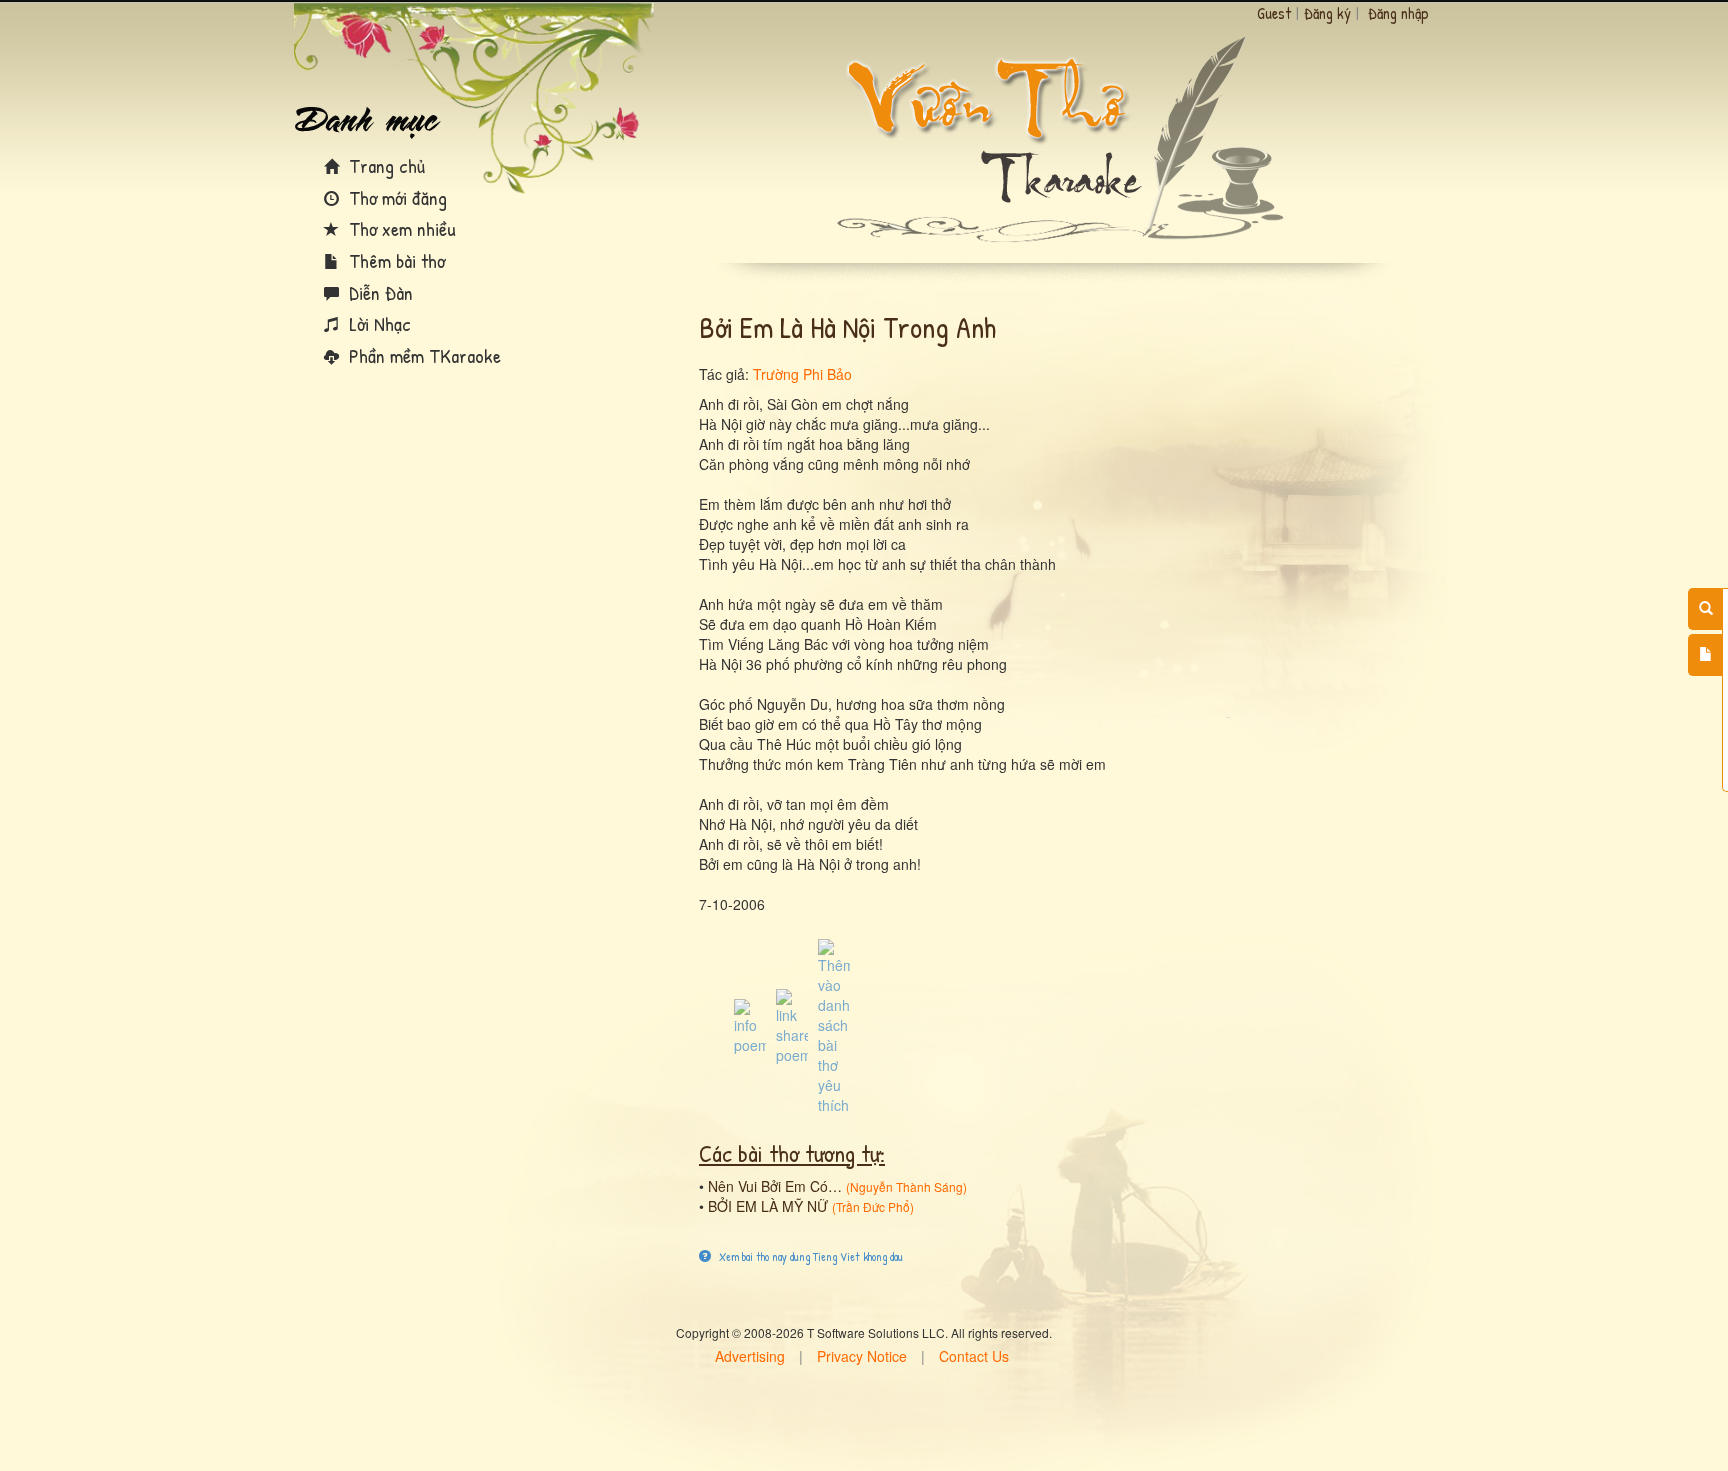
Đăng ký (1327, 13)
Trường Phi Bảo (802, 374)
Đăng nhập (1398, 13)
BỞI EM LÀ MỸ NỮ (768, 1206)
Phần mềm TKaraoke (422, 355)
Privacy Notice (862, 1356)
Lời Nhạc (377, 323)
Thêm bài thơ (394, 260)
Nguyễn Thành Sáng (906, 1186)
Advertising (750, 1356)
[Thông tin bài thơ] (750, 1025)
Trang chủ (384, 165)
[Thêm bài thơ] (1705, 655)
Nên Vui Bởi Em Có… (775, 1186)
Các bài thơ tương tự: (792, 1153)
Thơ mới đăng (395, 197)
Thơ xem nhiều (400, 228)
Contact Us (974, 1356)
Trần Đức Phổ (873, 1206)
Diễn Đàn (378, 292)
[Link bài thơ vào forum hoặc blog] (792, 1025)
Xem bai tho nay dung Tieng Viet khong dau (809, 1256)
